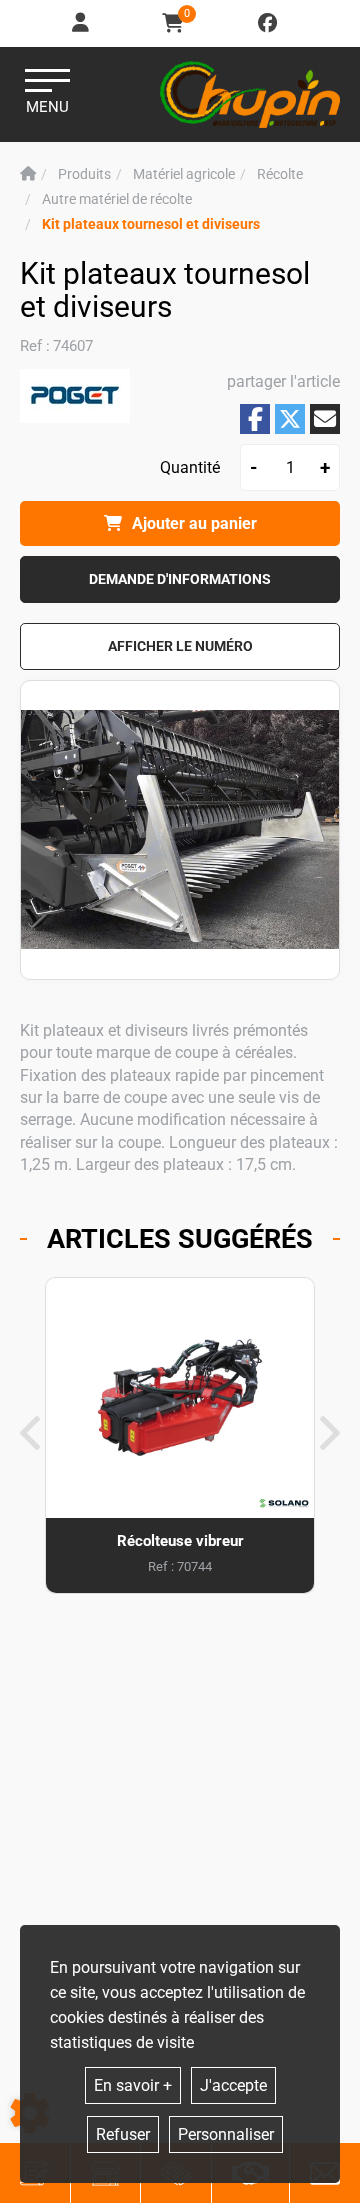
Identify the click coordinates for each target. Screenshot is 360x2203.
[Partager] (325, 419)
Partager (255, 418)
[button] (151, 224)
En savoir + (133, 2085)
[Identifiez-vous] (82, 23)
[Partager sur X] (290, 419)
